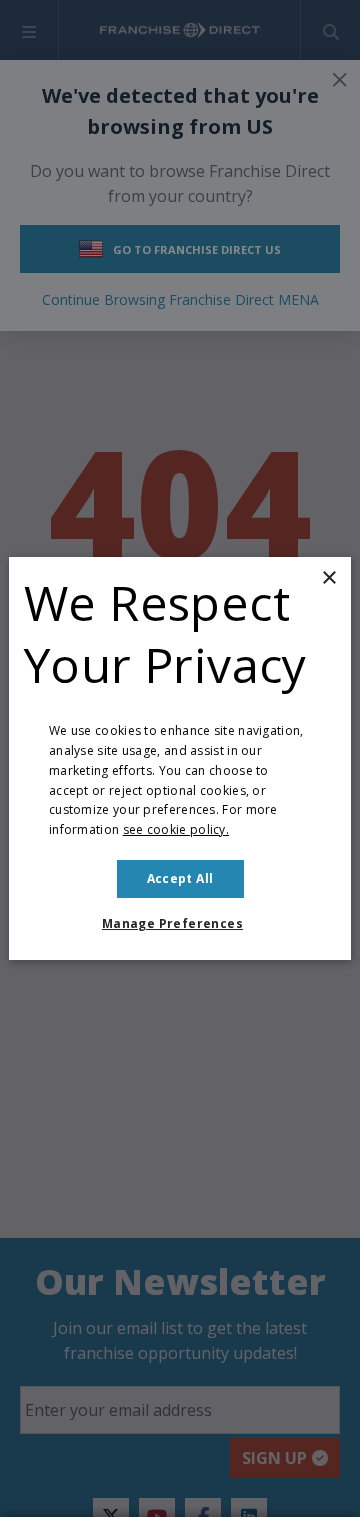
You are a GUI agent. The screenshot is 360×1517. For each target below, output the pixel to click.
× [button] (328, 578)
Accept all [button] (180, 878)
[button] (180, 924)
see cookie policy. (176, 829)
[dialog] (180, 759)
